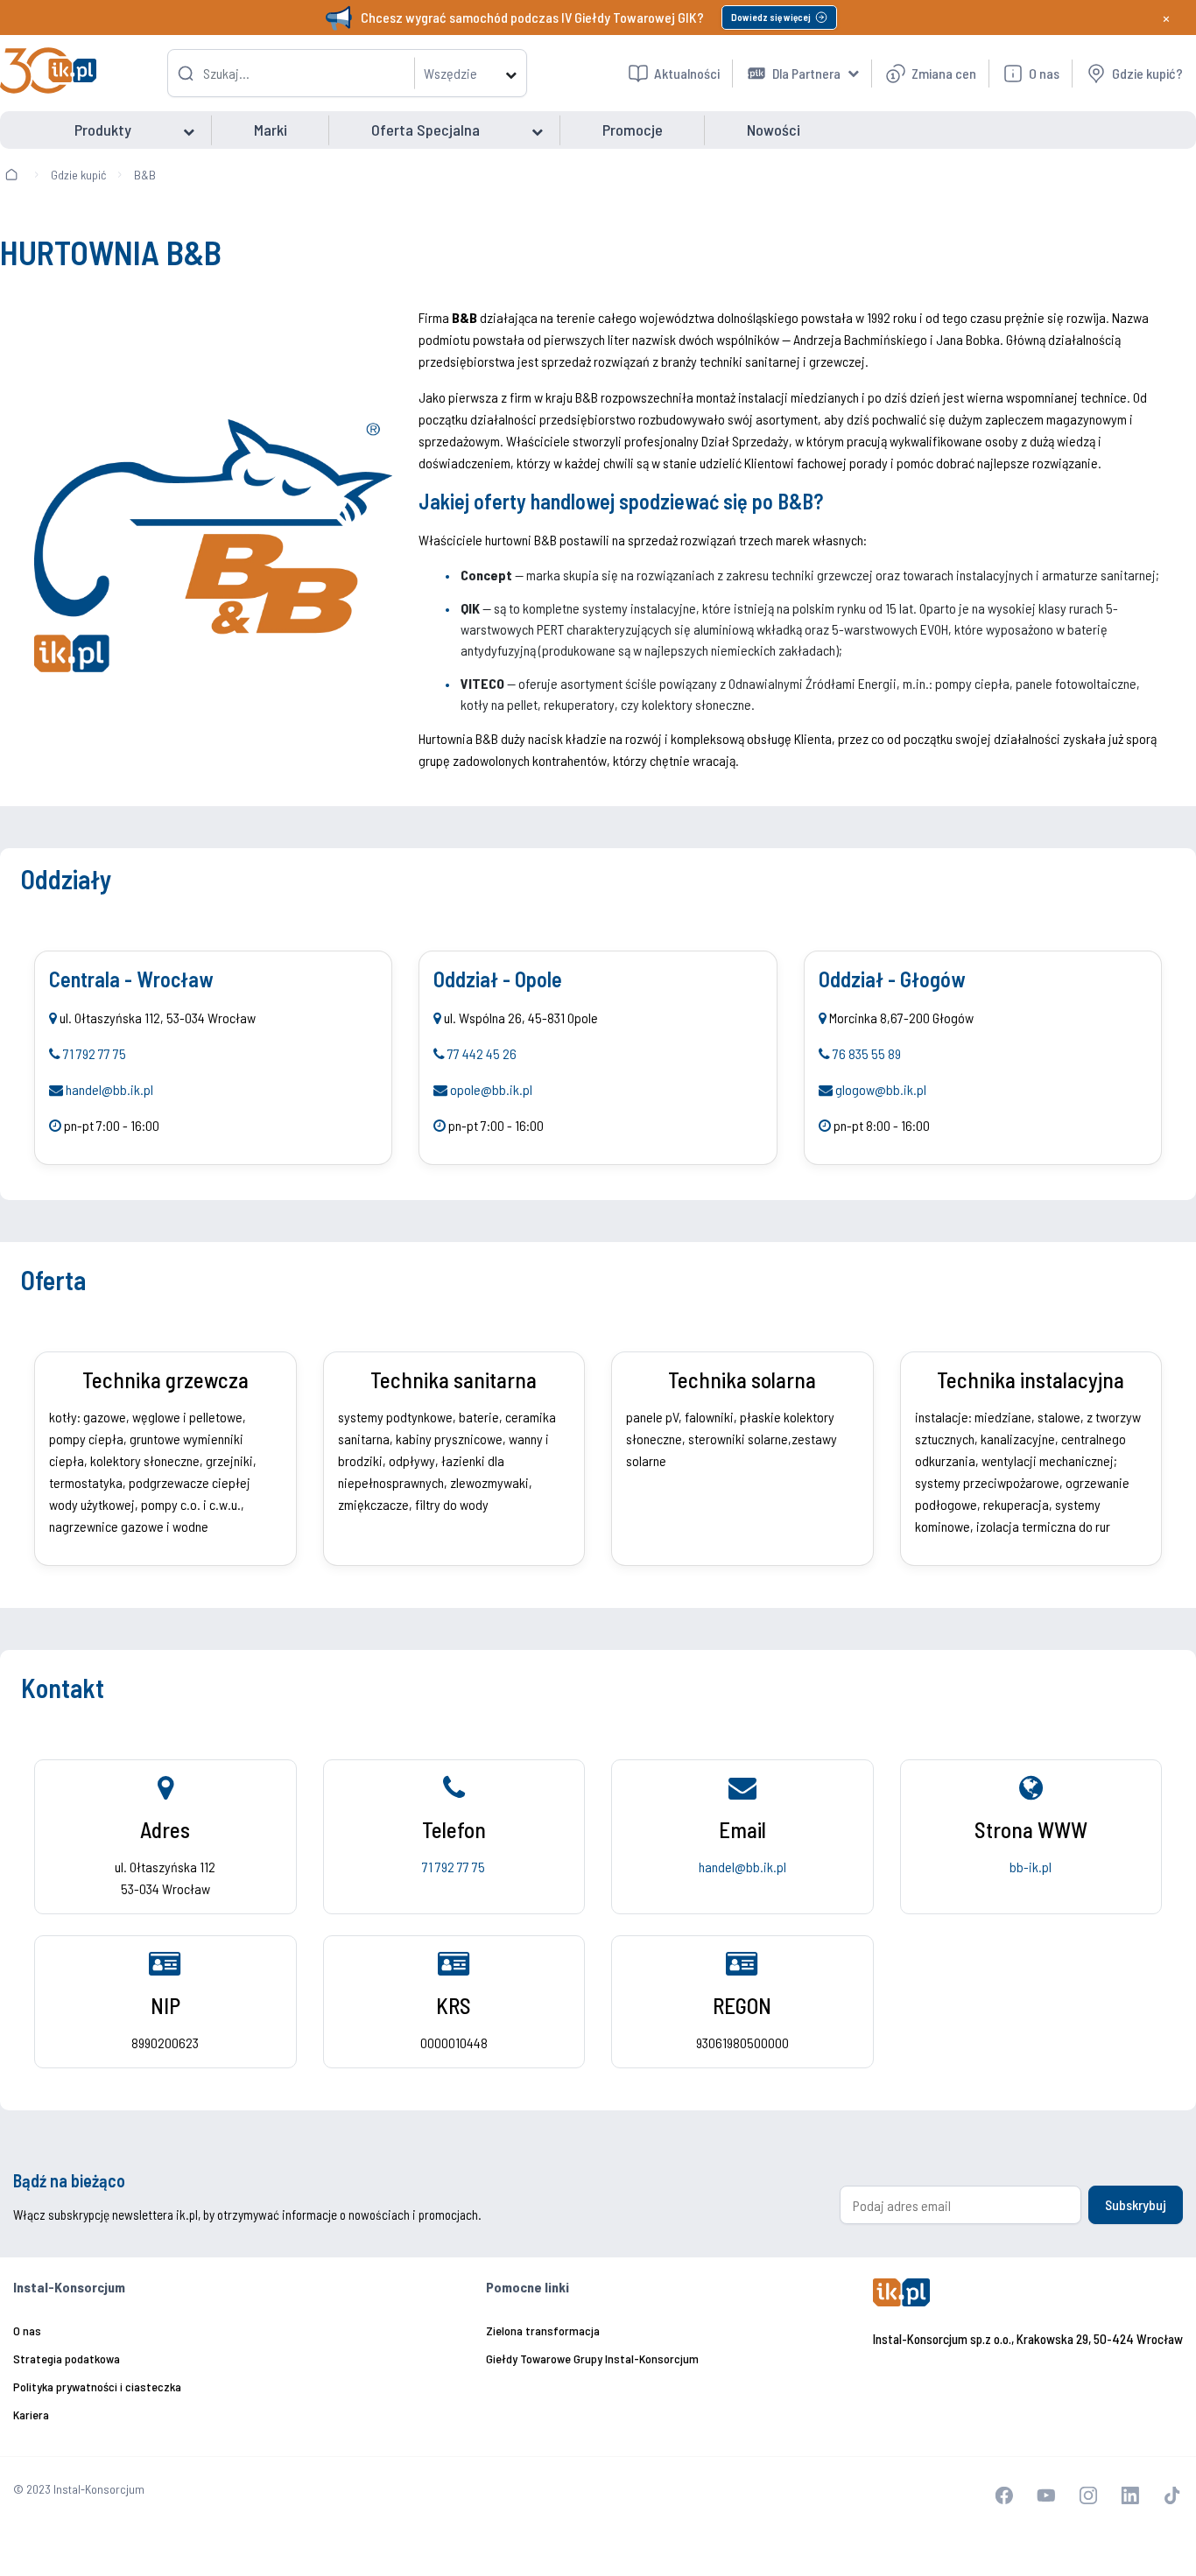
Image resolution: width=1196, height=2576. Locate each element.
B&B (145, 175)
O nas (27, 2330)
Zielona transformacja (543, 2330)
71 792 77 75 (95, 1053)
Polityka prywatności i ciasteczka (97, 2386)
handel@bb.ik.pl (109, 1089)
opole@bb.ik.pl (491, 1089)
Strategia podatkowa (67, 2358)
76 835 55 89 (867, 1053)
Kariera (31, 2415)
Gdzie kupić (78, 175)
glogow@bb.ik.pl (881, 1089)
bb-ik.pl (1031, 1867)
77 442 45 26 (482, 1053)
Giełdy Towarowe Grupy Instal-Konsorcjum (592, 2358)
